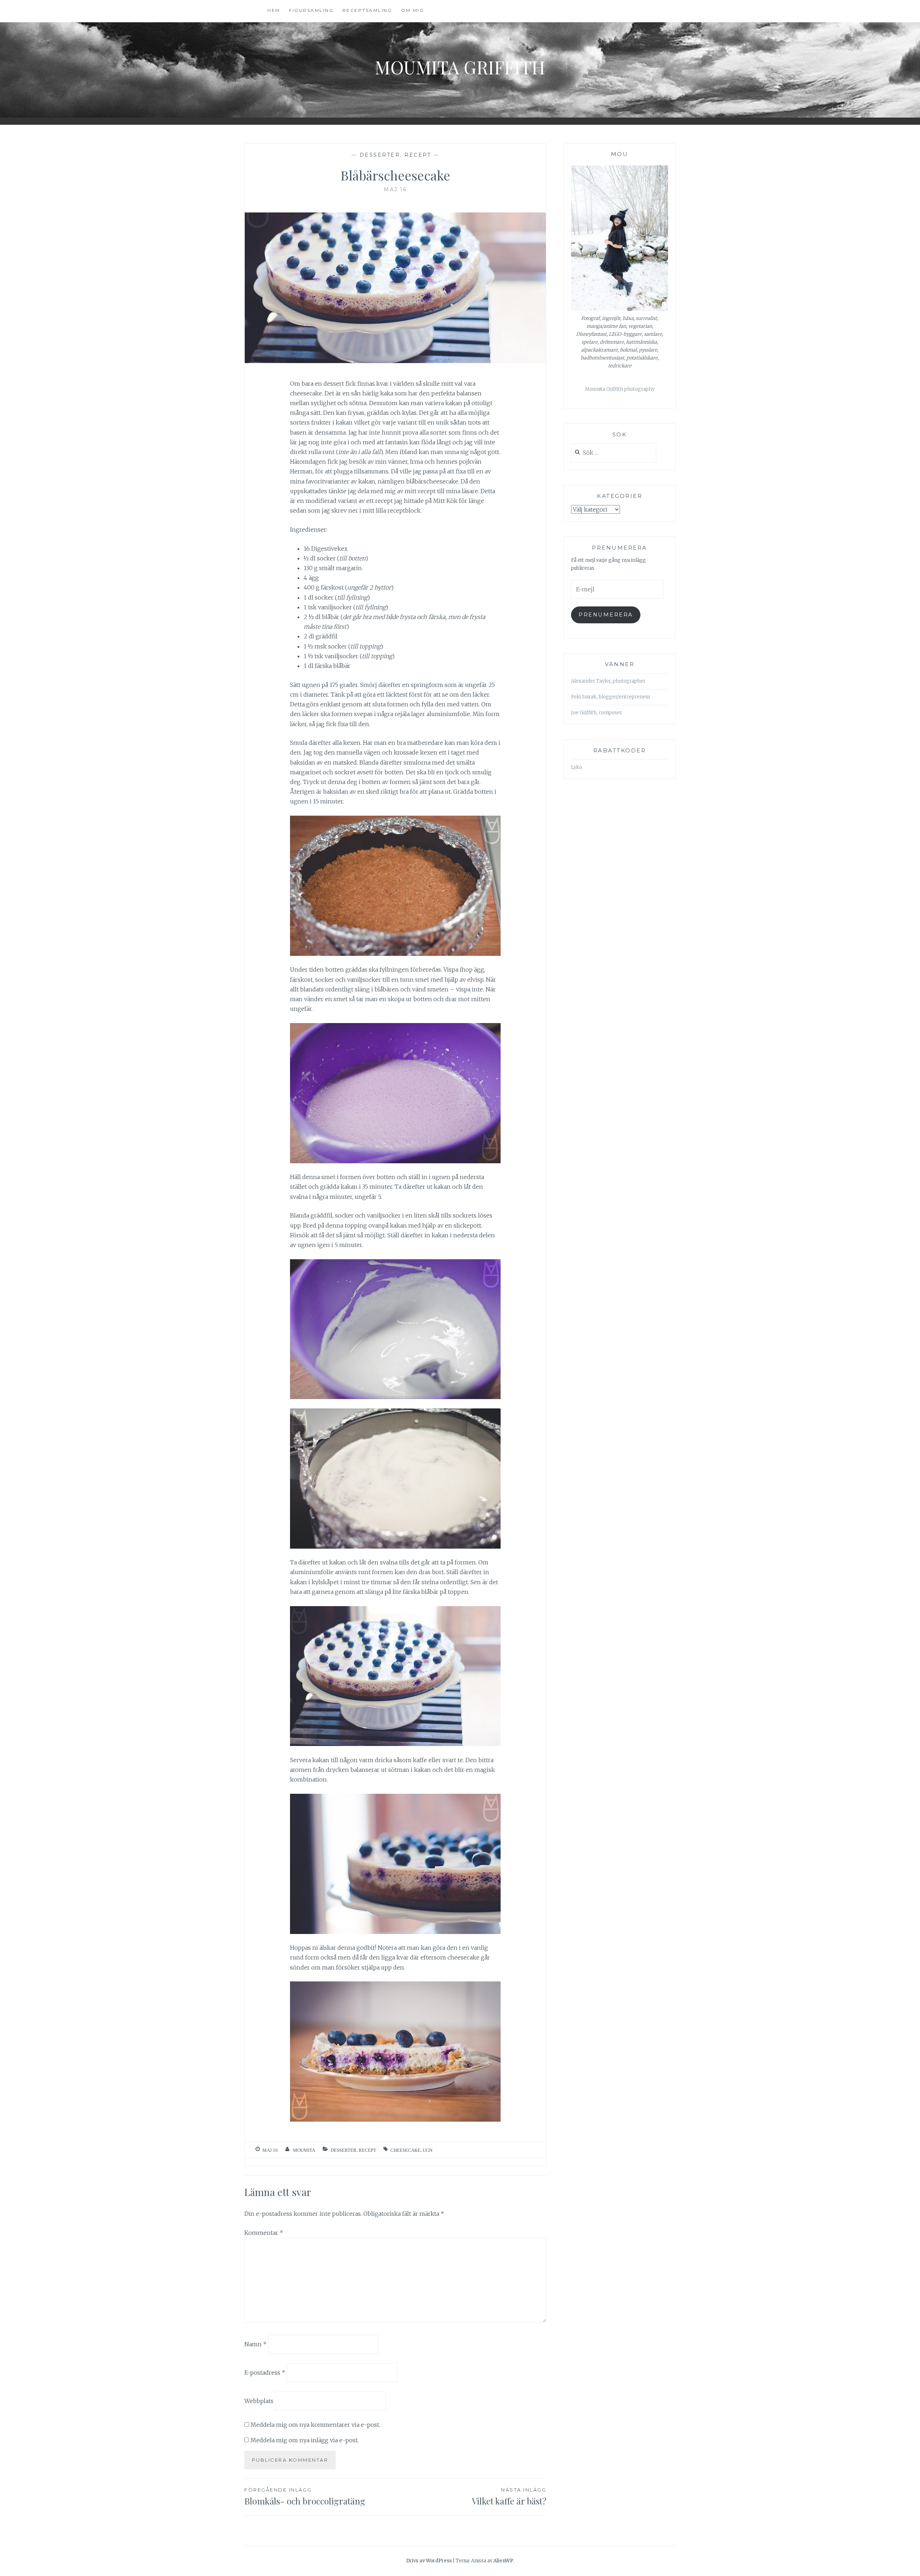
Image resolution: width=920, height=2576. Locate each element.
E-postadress (265, 2373)
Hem (274, 10)
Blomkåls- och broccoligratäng (305, 2497)
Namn (256, 2344)
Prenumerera (606, 615)
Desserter (380, 155)
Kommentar (264, 2233)
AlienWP (503, 2561)
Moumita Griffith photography (620, 389)
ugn (427, 2150)
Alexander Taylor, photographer (608, 681)
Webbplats (259, 2401)
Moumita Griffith (460, 67)
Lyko (577, 767)
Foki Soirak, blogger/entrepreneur (611, 697)
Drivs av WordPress (429, 2561)
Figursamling (311, 10)
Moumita (304, 2150)
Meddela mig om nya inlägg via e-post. (305, 2440)
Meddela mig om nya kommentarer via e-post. (315, 2425)
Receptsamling (367, 10)
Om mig (413, 10)
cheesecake (405, 2150)
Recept (418, 155)
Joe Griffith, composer (597, 713)
